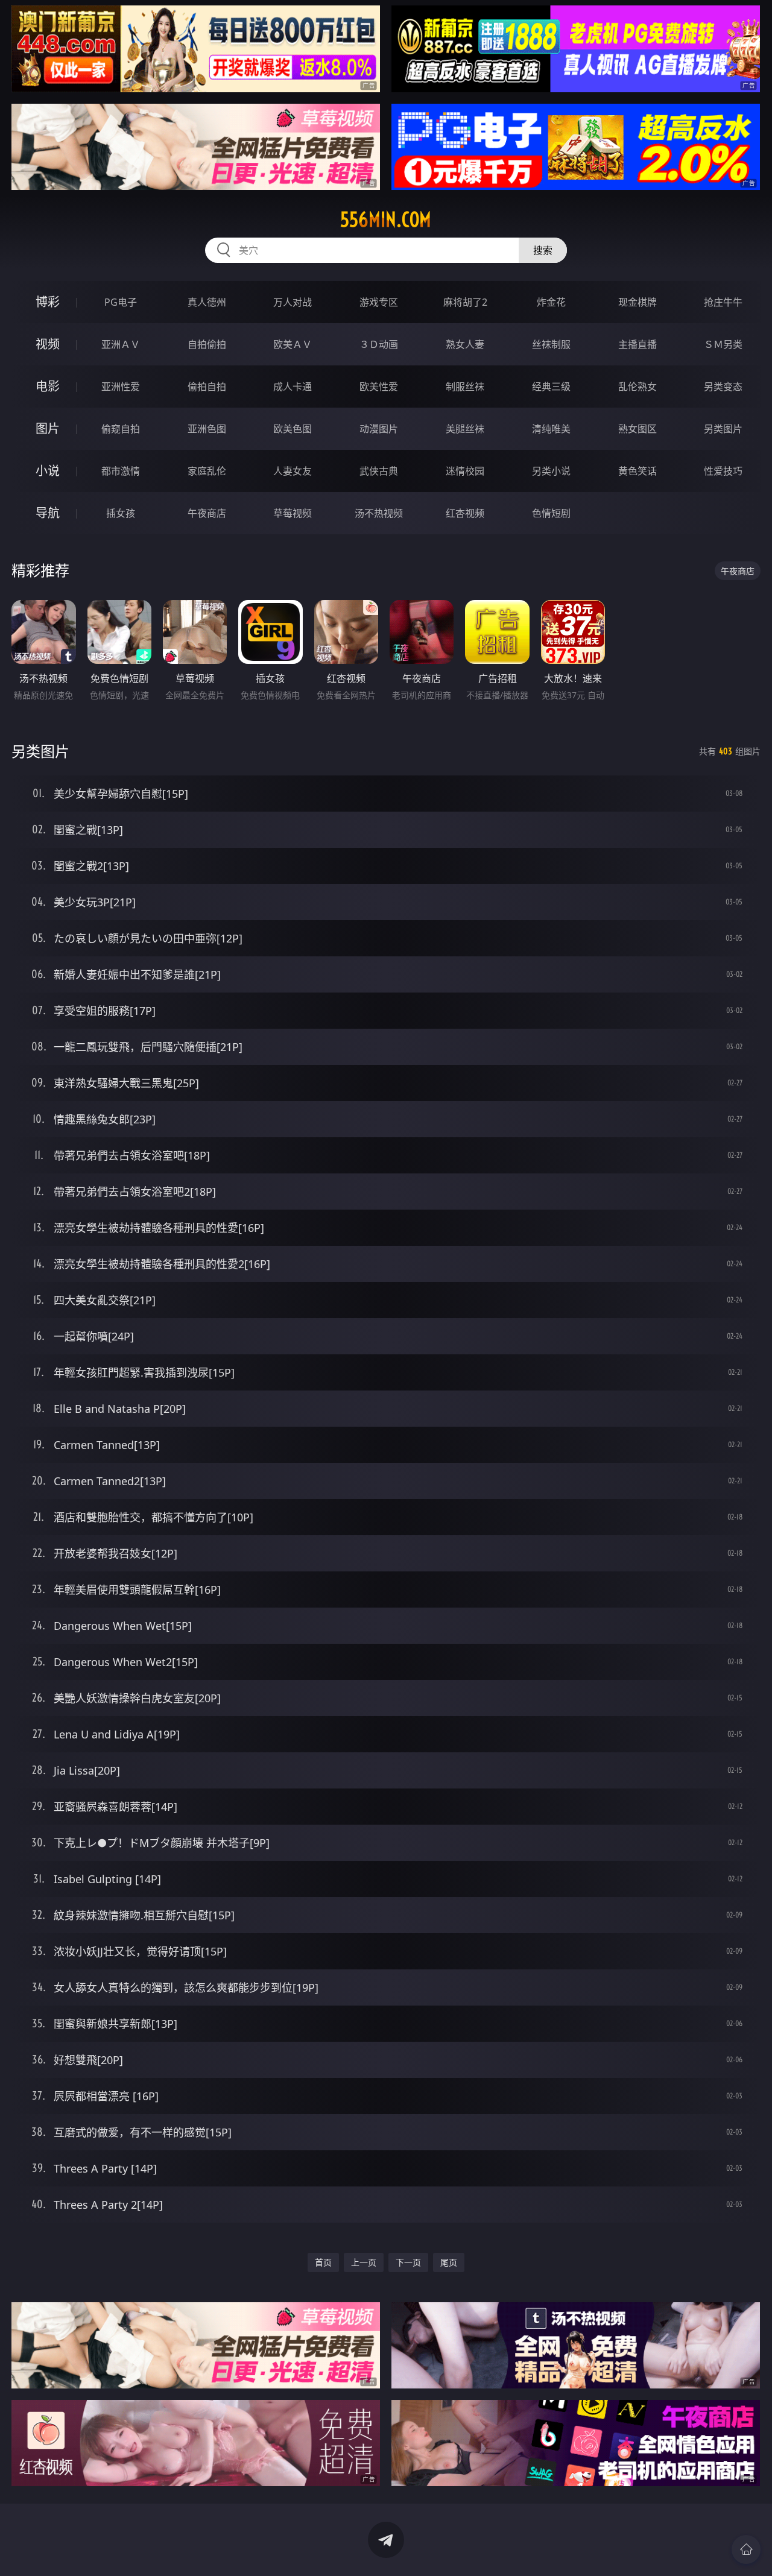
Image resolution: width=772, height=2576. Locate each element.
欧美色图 (293, 429)
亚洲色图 (207, 429)
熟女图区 (638, 429)
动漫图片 (379, 429)
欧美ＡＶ (293, 344)
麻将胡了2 (465, 302)
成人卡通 (293, 387)
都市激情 (121, 471)
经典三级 (551, 387)
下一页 (408, 2262)
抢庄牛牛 (723, 302)
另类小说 (551, 471)
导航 (48, 513)
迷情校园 (465, 471)
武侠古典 (379, 471)
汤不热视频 (379, 513)
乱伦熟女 (638, 387)
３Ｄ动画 (379, 344)
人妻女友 (293, 471)
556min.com (386, 219)
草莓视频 (293, 513)
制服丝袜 (465, 387)
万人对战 (293, 302)
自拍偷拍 (207, 344)
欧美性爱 (379, 387)
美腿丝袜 (465, 429)
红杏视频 (465, 513)
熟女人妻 (465, 344)
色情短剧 (551, 513)
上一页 (364, 2262)
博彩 (48, 302)
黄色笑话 (638, 471)
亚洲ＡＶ (121, 344)
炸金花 (551, 302)
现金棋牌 (638, 302)
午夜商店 (207, 513)
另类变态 (723, 387)
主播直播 (638, 344)
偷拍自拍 (207, 387)
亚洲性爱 (121, 387)
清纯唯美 (551, 429)
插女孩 (121, 513)
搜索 (543, 250)
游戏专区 (379, 302)
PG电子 (121, 302)
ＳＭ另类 (723, 344)
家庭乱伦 (207, 471)
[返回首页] (746, 2549)
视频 (48, 344)
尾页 (449, 2262)
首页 (323, 2262)
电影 (48, 386)
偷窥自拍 (121, 429)
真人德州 (207, 302)
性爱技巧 (723, 471)
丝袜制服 (551, 344)
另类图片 (723, 429)
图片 (48, 428)
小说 (48, 471)
